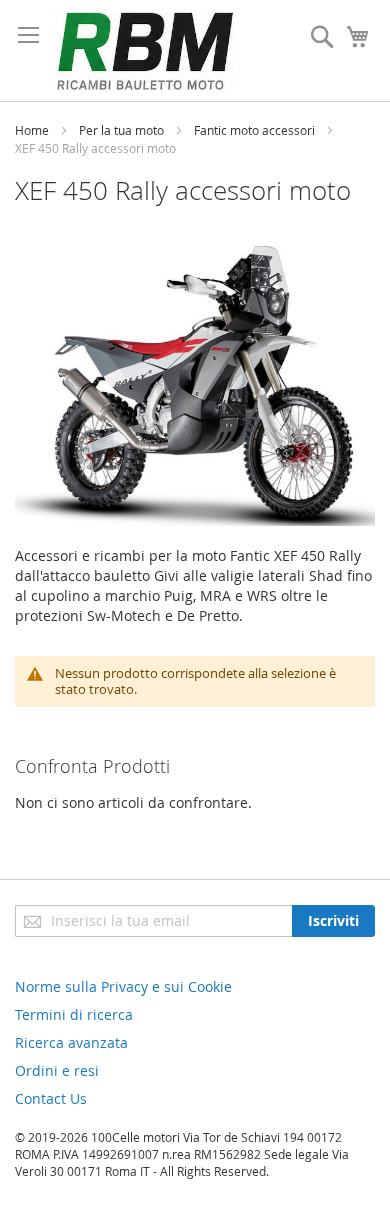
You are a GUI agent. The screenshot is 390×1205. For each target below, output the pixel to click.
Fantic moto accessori (256, 130)
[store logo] (145, 50)
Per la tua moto (123, 130)
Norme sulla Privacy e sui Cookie (123, 986)
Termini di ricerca (74, 1014)
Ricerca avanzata (71, 1042)
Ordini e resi (57, 1070)
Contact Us (51, 1098)
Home (33, 130)
